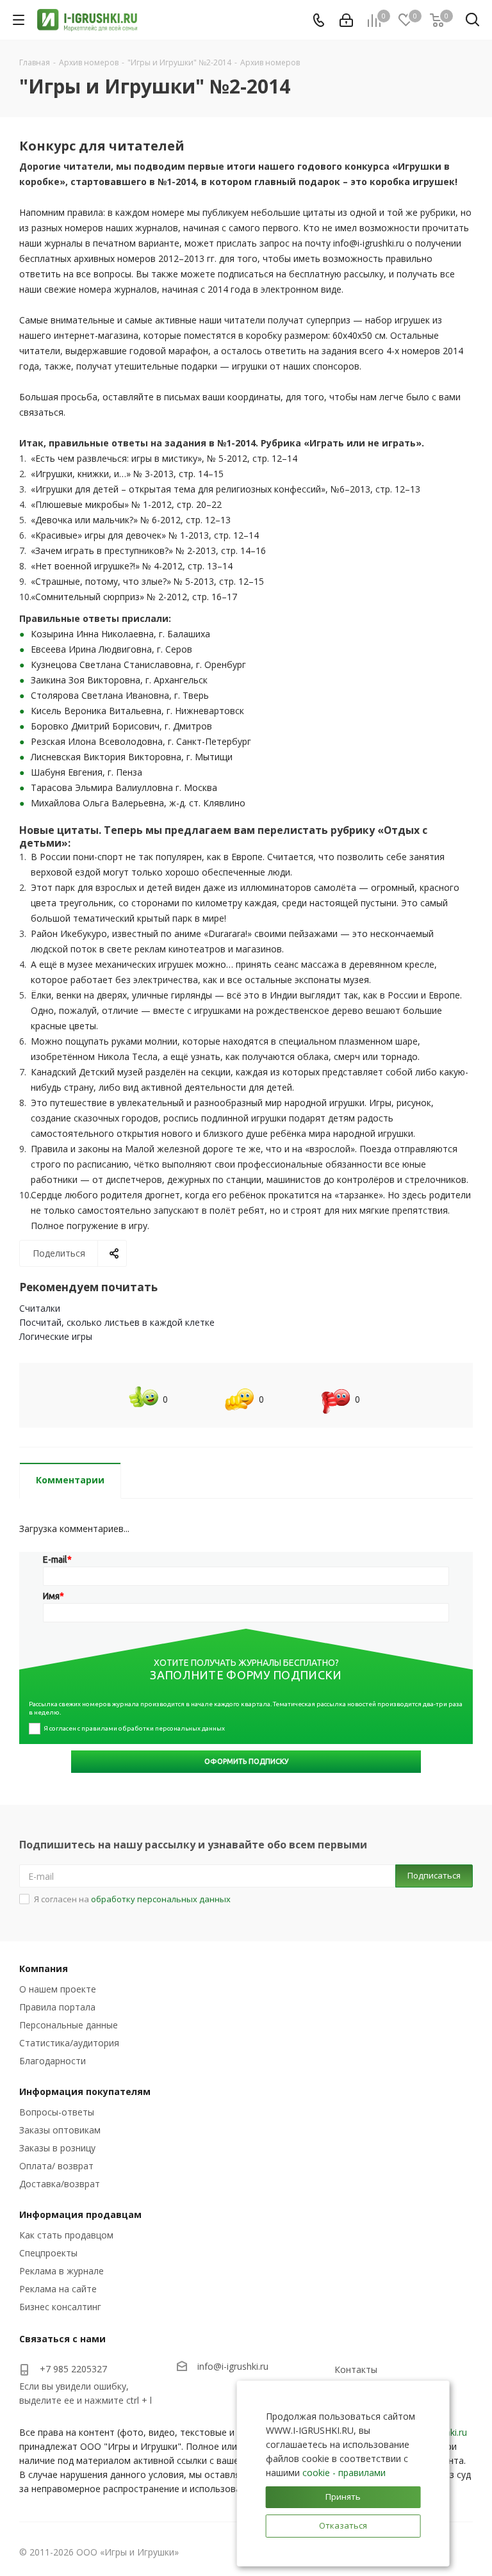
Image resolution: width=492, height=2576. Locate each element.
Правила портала (57, 2007)
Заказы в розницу (57, 2148)
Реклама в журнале (61, 2271)
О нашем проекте (58, 1989)
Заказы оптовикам (60, 2130)
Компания (44, 1969)
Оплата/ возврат (56, 2166)
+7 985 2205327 (73, 2369)
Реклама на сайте (58, 2289)
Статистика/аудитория (69, 2043)
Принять (343, 2497)
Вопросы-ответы (57, 2112)
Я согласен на (132, 1899)
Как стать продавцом (66, 2235)
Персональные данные (69, 2025)
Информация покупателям (85, 2091)
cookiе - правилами (344, 2473)
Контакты (356, 2369)
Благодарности (53, 2061)
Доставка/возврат (60, 2184)
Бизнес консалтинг (60, 2307)
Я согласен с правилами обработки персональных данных (134, 1728)
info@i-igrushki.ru (233, 2366)
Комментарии (70, 1480)
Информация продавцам (80, 2214)
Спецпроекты (48, 2253)
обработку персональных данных (161, 1899)
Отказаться (343, 2525)
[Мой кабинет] (346, 20)
